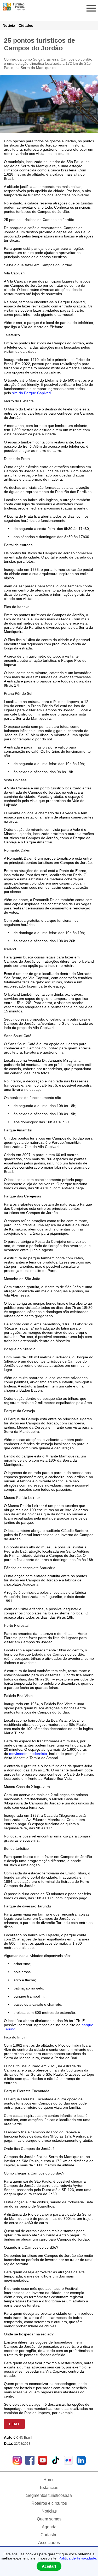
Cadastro (49, 2535)
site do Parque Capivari (31, 393)
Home (49, 2480)
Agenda (49, 2527)
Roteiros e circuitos (49, 2503)
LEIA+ (14, 2424)
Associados (49, 2543)
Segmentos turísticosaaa (49, 2495)
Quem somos (49, 2519)
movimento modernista (28, 1754)
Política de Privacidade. (78, 2558)
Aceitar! (49, 2566)
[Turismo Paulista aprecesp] (14, 8)
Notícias (49, 2511)
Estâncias (49, 2488)
